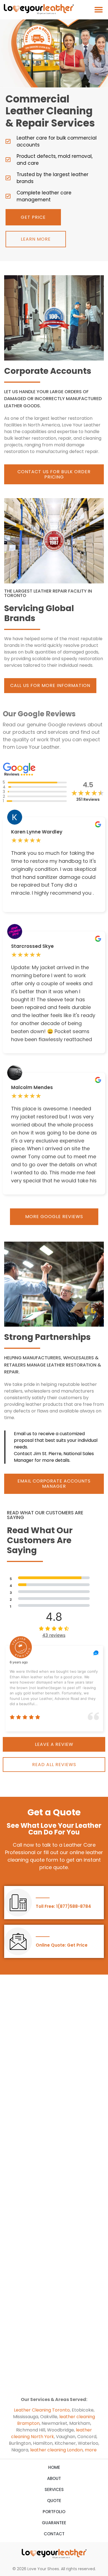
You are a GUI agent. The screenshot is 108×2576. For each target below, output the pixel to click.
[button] (99, 10)
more (91, 2450)
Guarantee (54, 2523)
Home (54, 2467)
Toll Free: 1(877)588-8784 (63, 1906)
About (54, 2478)
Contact (54, 2534)
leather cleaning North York (52, 2433)
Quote (54, 2501)
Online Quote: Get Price (62, 1945)
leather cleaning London (56, 2450)
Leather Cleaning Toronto (42, 2410)
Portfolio (54, 2512)
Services (54, 2489)
